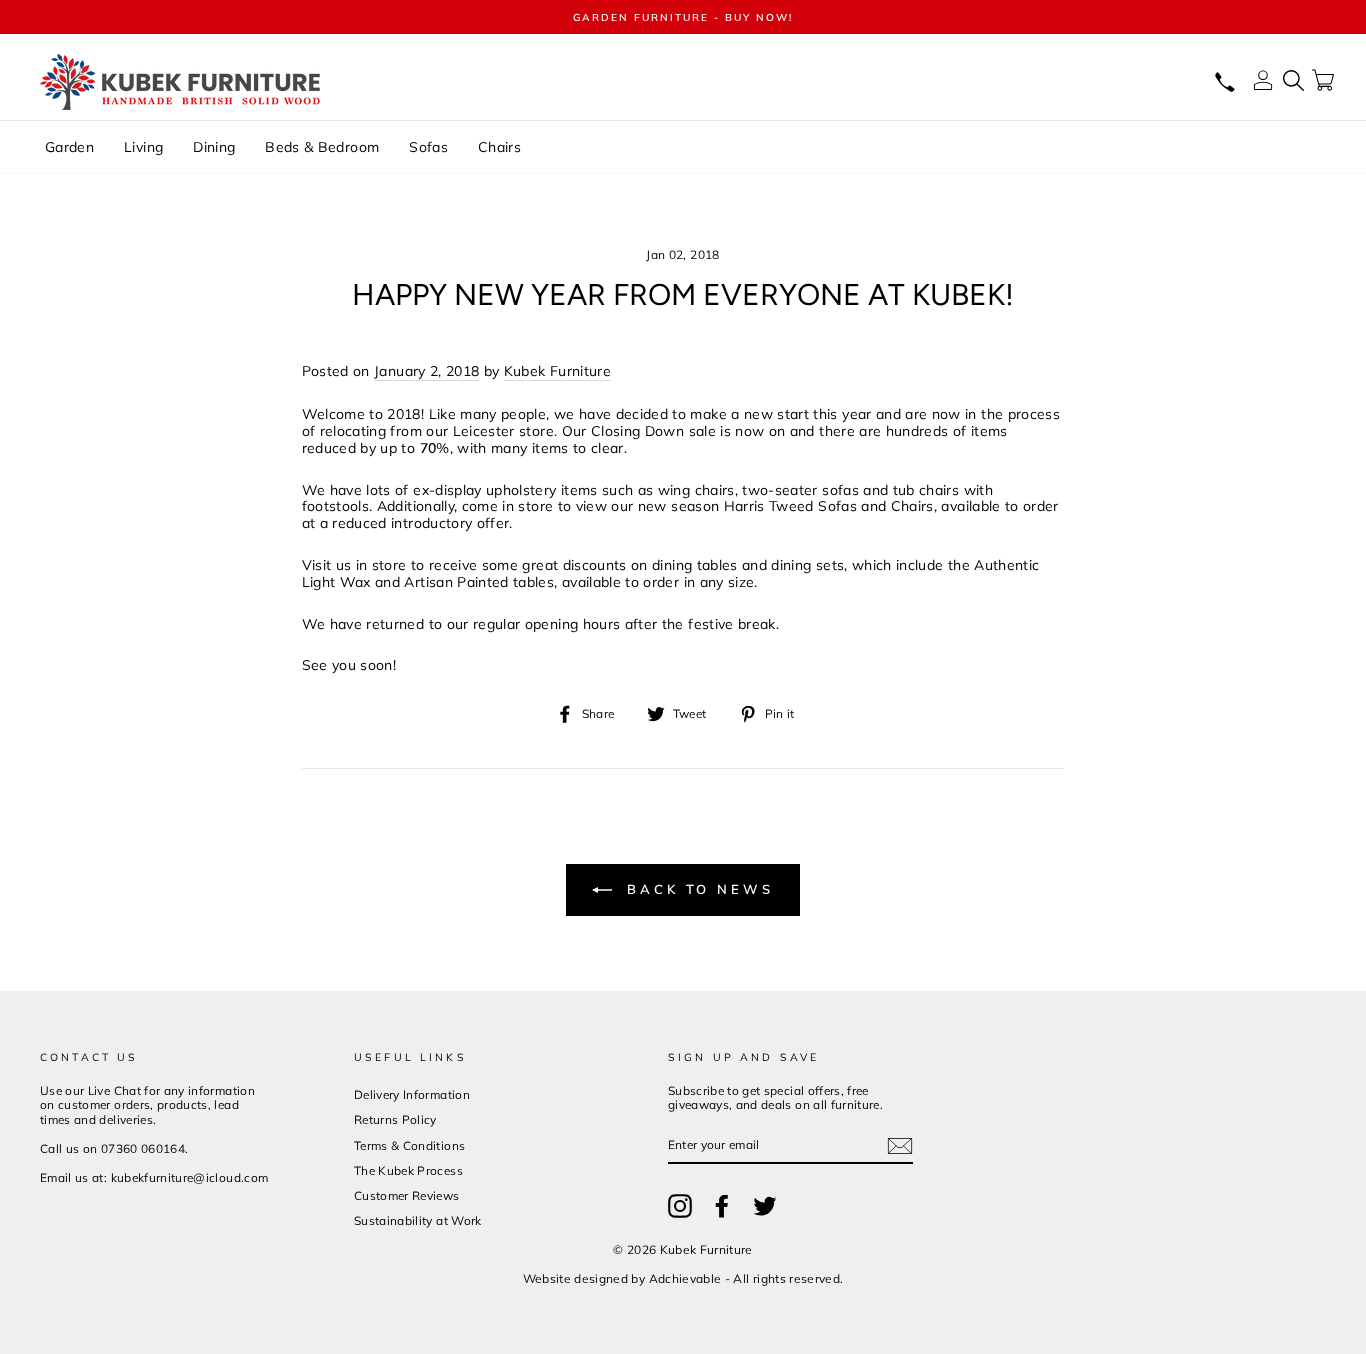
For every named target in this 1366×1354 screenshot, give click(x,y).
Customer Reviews (407, 1195)
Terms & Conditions (409, 1145)
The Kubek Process (408, 1170)
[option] (683, 17)
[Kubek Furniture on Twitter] (765, 1206)
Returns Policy (395, 1119)
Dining (214, 147)
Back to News (697, 889)
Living (143, 147)
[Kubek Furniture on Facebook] (722, 1206)
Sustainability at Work (418, 1220)
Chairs (499, 147)
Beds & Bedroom (322, 147)
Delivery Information (412, 1094)
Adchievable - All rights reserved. (746, 1278)
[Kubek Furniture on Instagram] (680, 1206)
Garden (69, 147)
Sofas (428, 147)
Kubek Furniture (557, 371)
